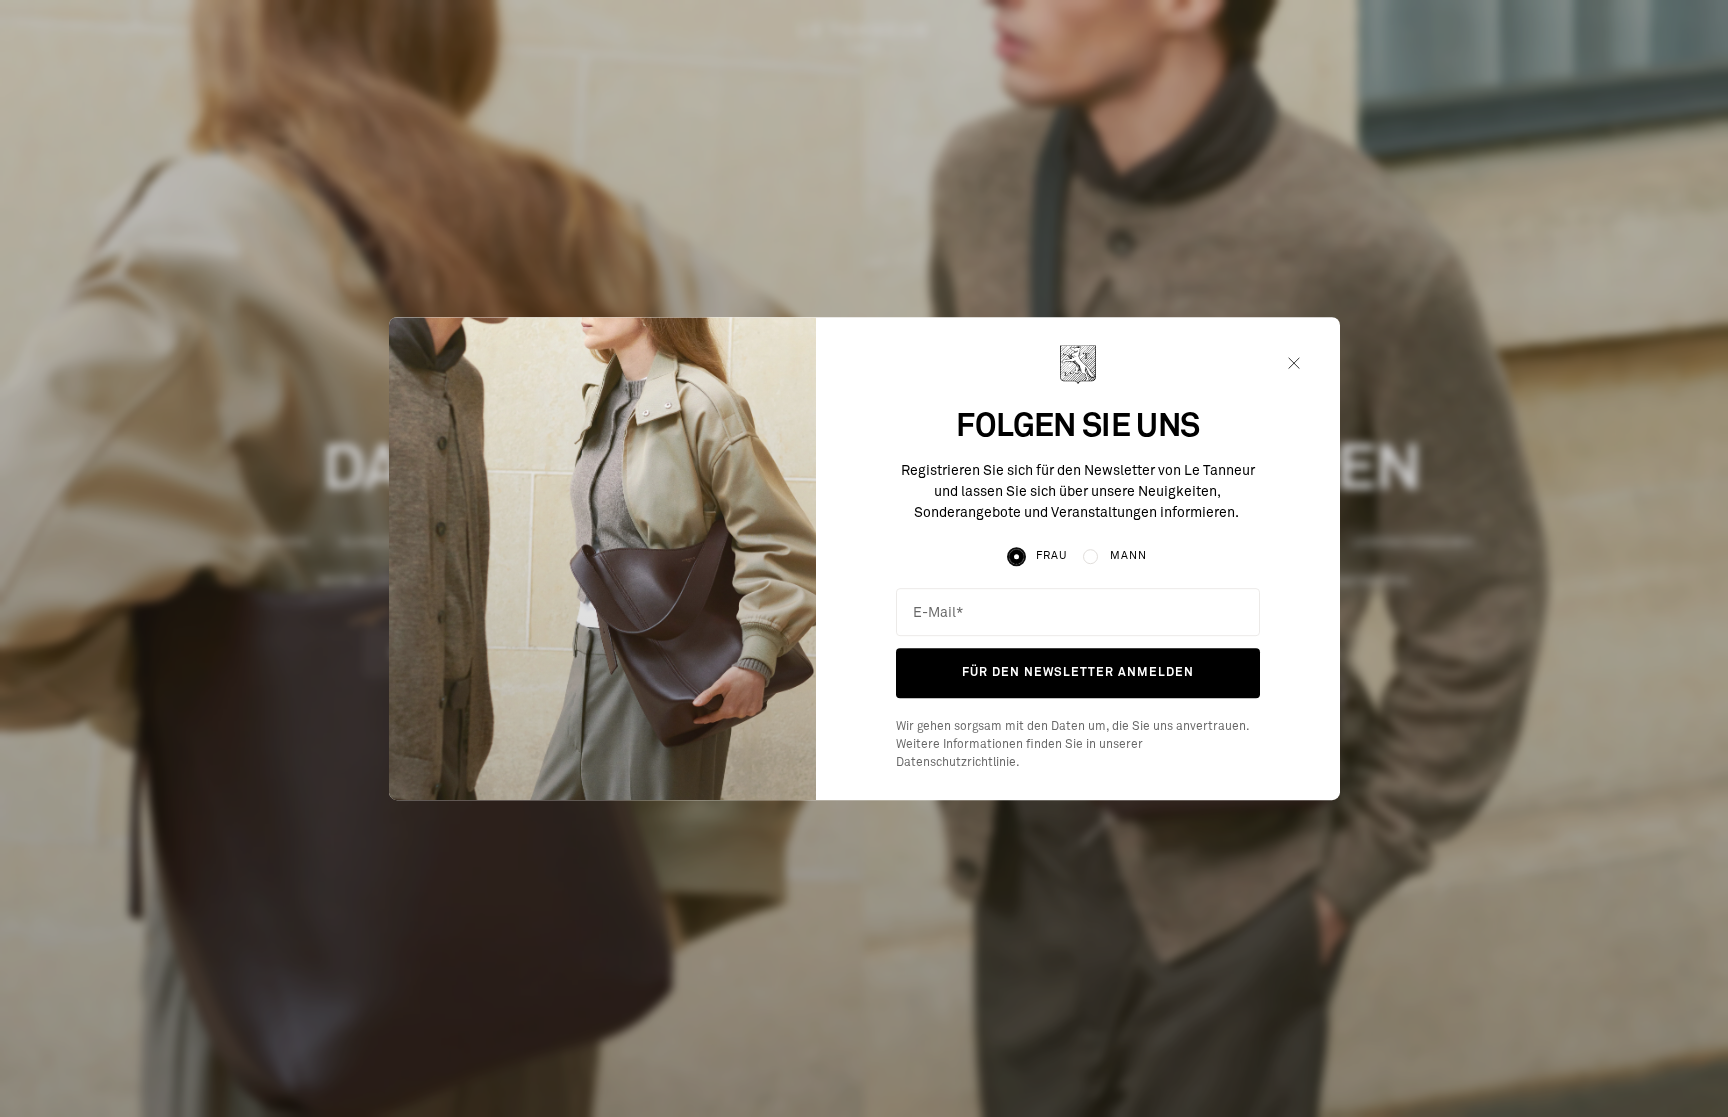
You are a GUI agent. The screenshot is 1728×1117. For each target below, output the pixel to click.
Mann (1128, 556)
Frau (1051, 556)
